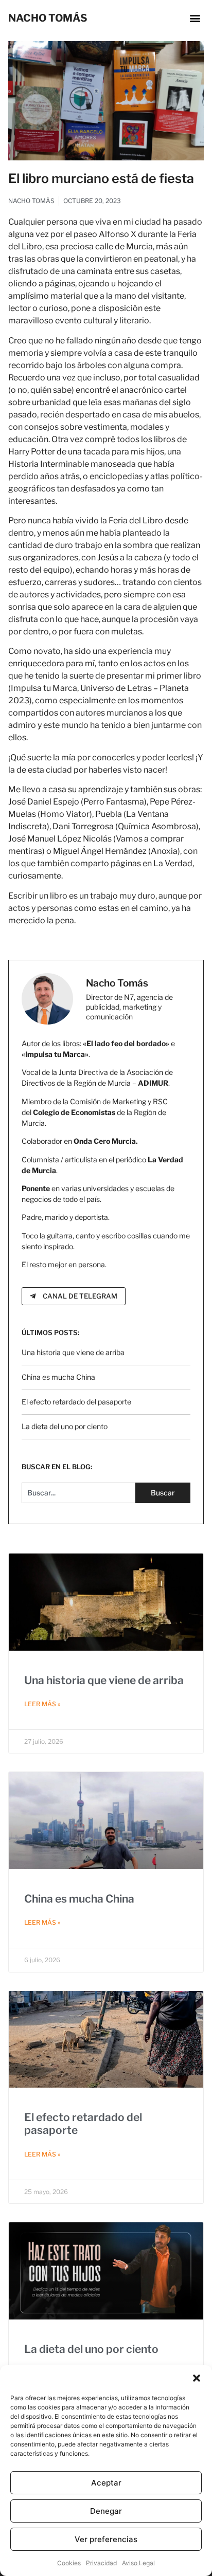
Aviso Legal (138, 2563)
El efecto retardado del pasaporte (76, 1402)
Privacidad (101, 2563)
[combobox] (78, 1493)
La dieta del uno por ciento (65, 1426)
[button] (197, 2378)
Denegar (106, 2511)
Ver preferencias (106, 2539)
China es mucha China (58, 1377)
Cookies (69, 2563)
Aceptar (106, 2483)
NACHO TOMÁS (48, 18)
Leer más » (42, 1704)
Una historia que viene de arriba (73, 1352)
